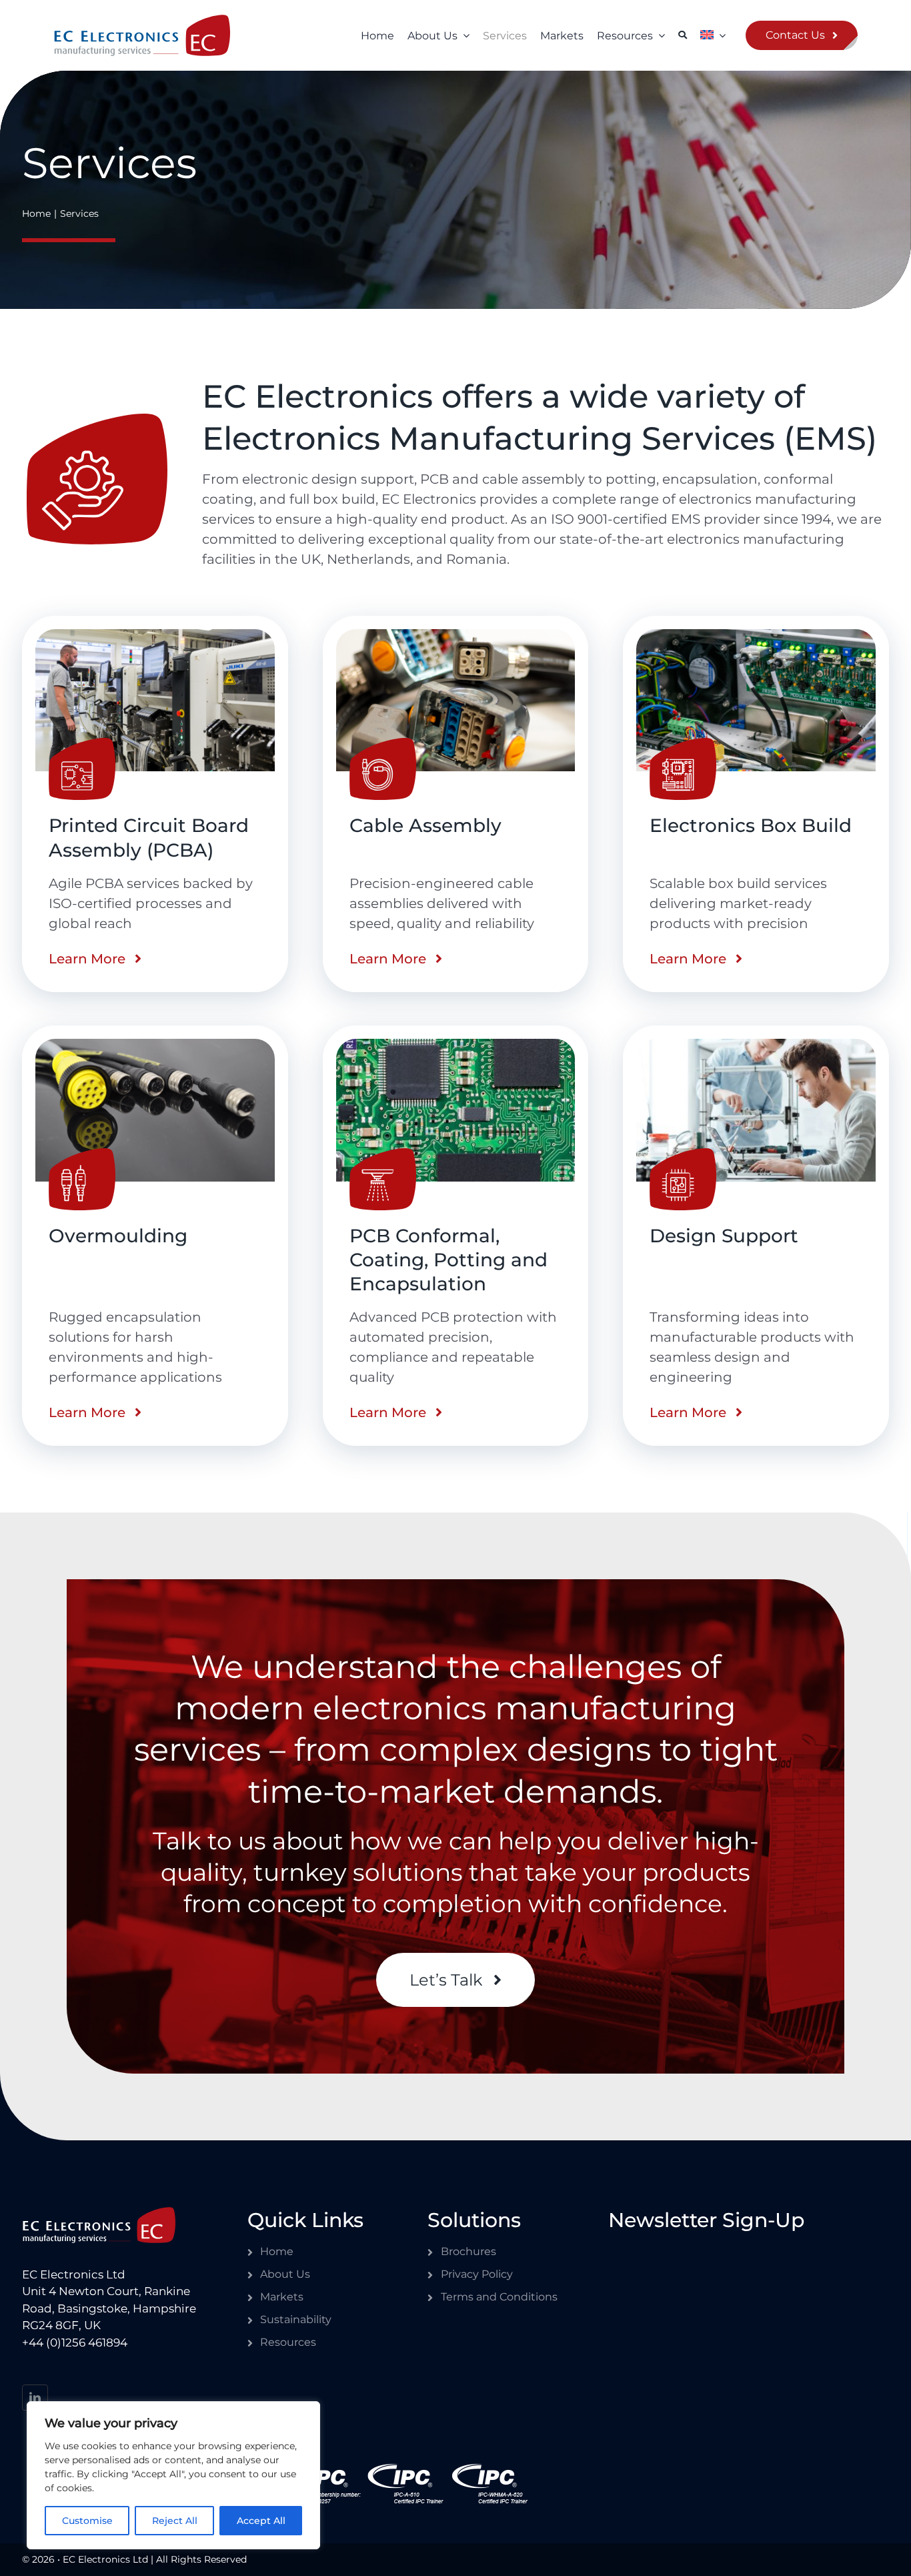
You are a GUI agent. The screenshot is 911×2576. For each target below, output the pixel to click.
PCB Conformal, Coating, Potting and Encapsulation (448, 1260)
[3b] (456, 637)
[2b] (756, 637)
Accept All (261, 2521)
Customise (87, 2521)
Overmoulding (118, 1236)
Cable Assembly (425, 825)
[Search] (683, 35)
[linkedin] (35, 2398)
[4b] (155, 1046)
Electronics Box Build (751, 825)
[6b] (456, 1046)
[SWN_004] (142, 22)
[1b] (155, 637)
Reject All (175, 2521)
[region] (173, 2475)
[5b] (756, 1046)
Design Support (724, 1236)
